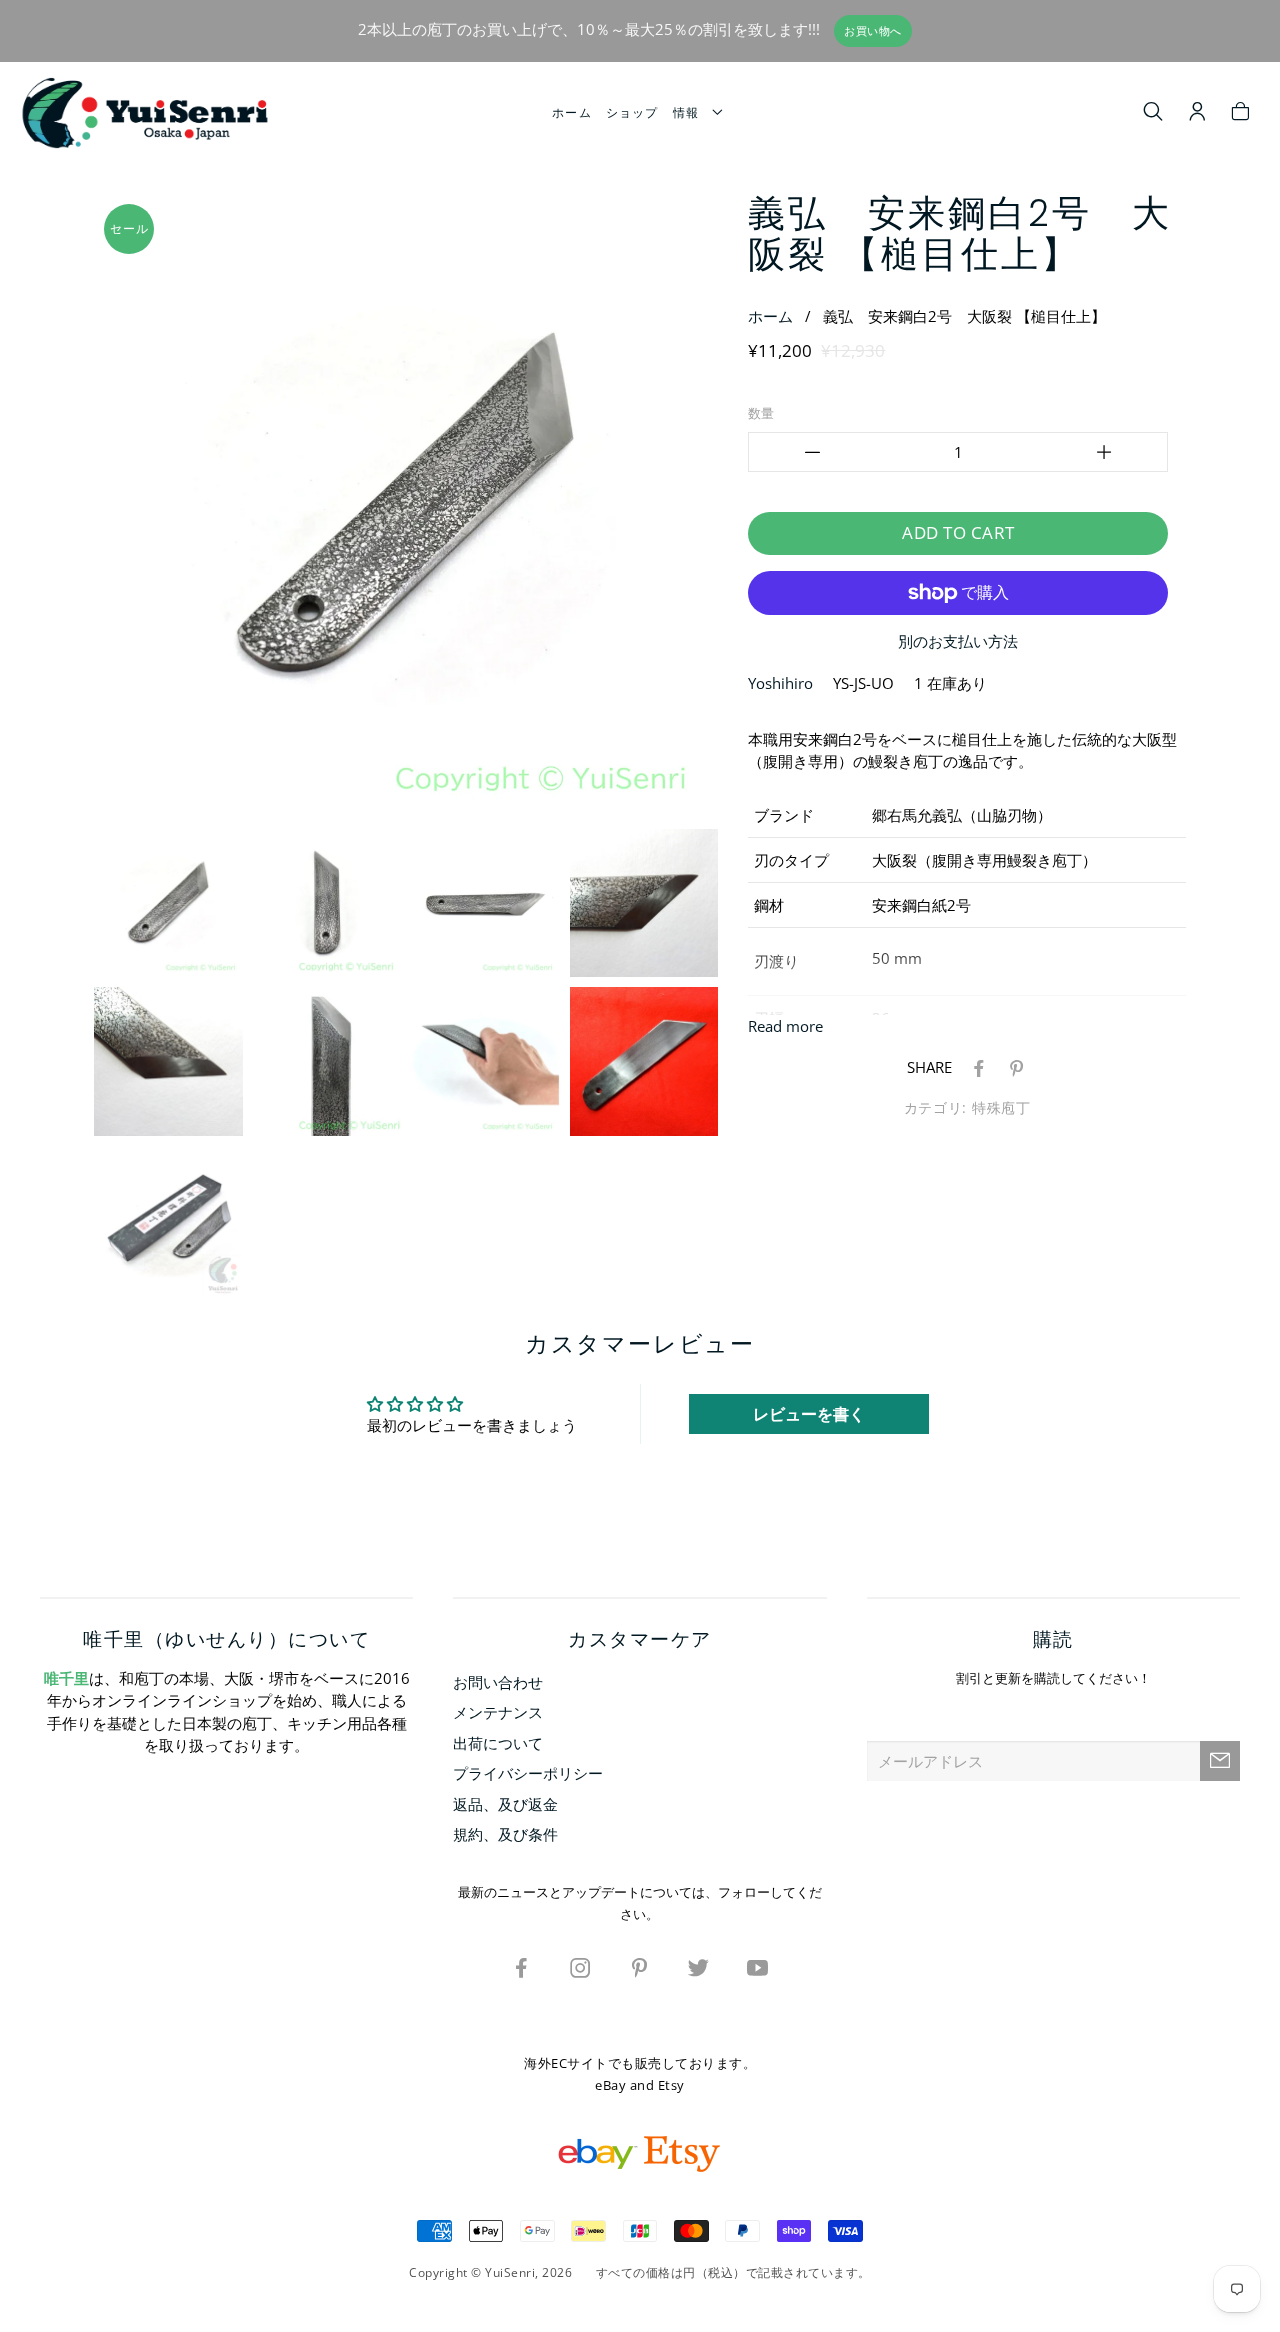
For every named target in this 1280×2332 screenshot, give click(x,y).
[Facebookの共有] (975, 1067)
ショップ (632, 112)
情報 (690, 112)
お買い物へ (873, 31)
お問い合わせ (498, 1682)
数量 (761, 413)
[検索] (1153, 114)
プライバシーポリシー (528, 1773)
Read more (785, 1026)
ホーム (572, 112)
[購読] (1220, 1761)
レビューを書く (809, 1414)
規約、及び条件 (505, 1834)
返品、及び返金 (505, 1804)
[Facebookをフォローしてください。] (522, 1967)
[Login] (1197, 114)
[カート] (1240, 114)
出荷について (498, 1743)
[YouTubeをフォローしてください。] (758, 1967)
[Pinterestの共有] (1013, 1067)
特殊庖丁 (1001, 1108)
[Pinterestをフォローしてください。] (640, 1967)
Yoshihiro (780, 683)
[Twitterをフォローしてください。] (699, 1967)
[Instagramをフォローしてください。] (581, 1967)
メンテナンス (498, 1712)
